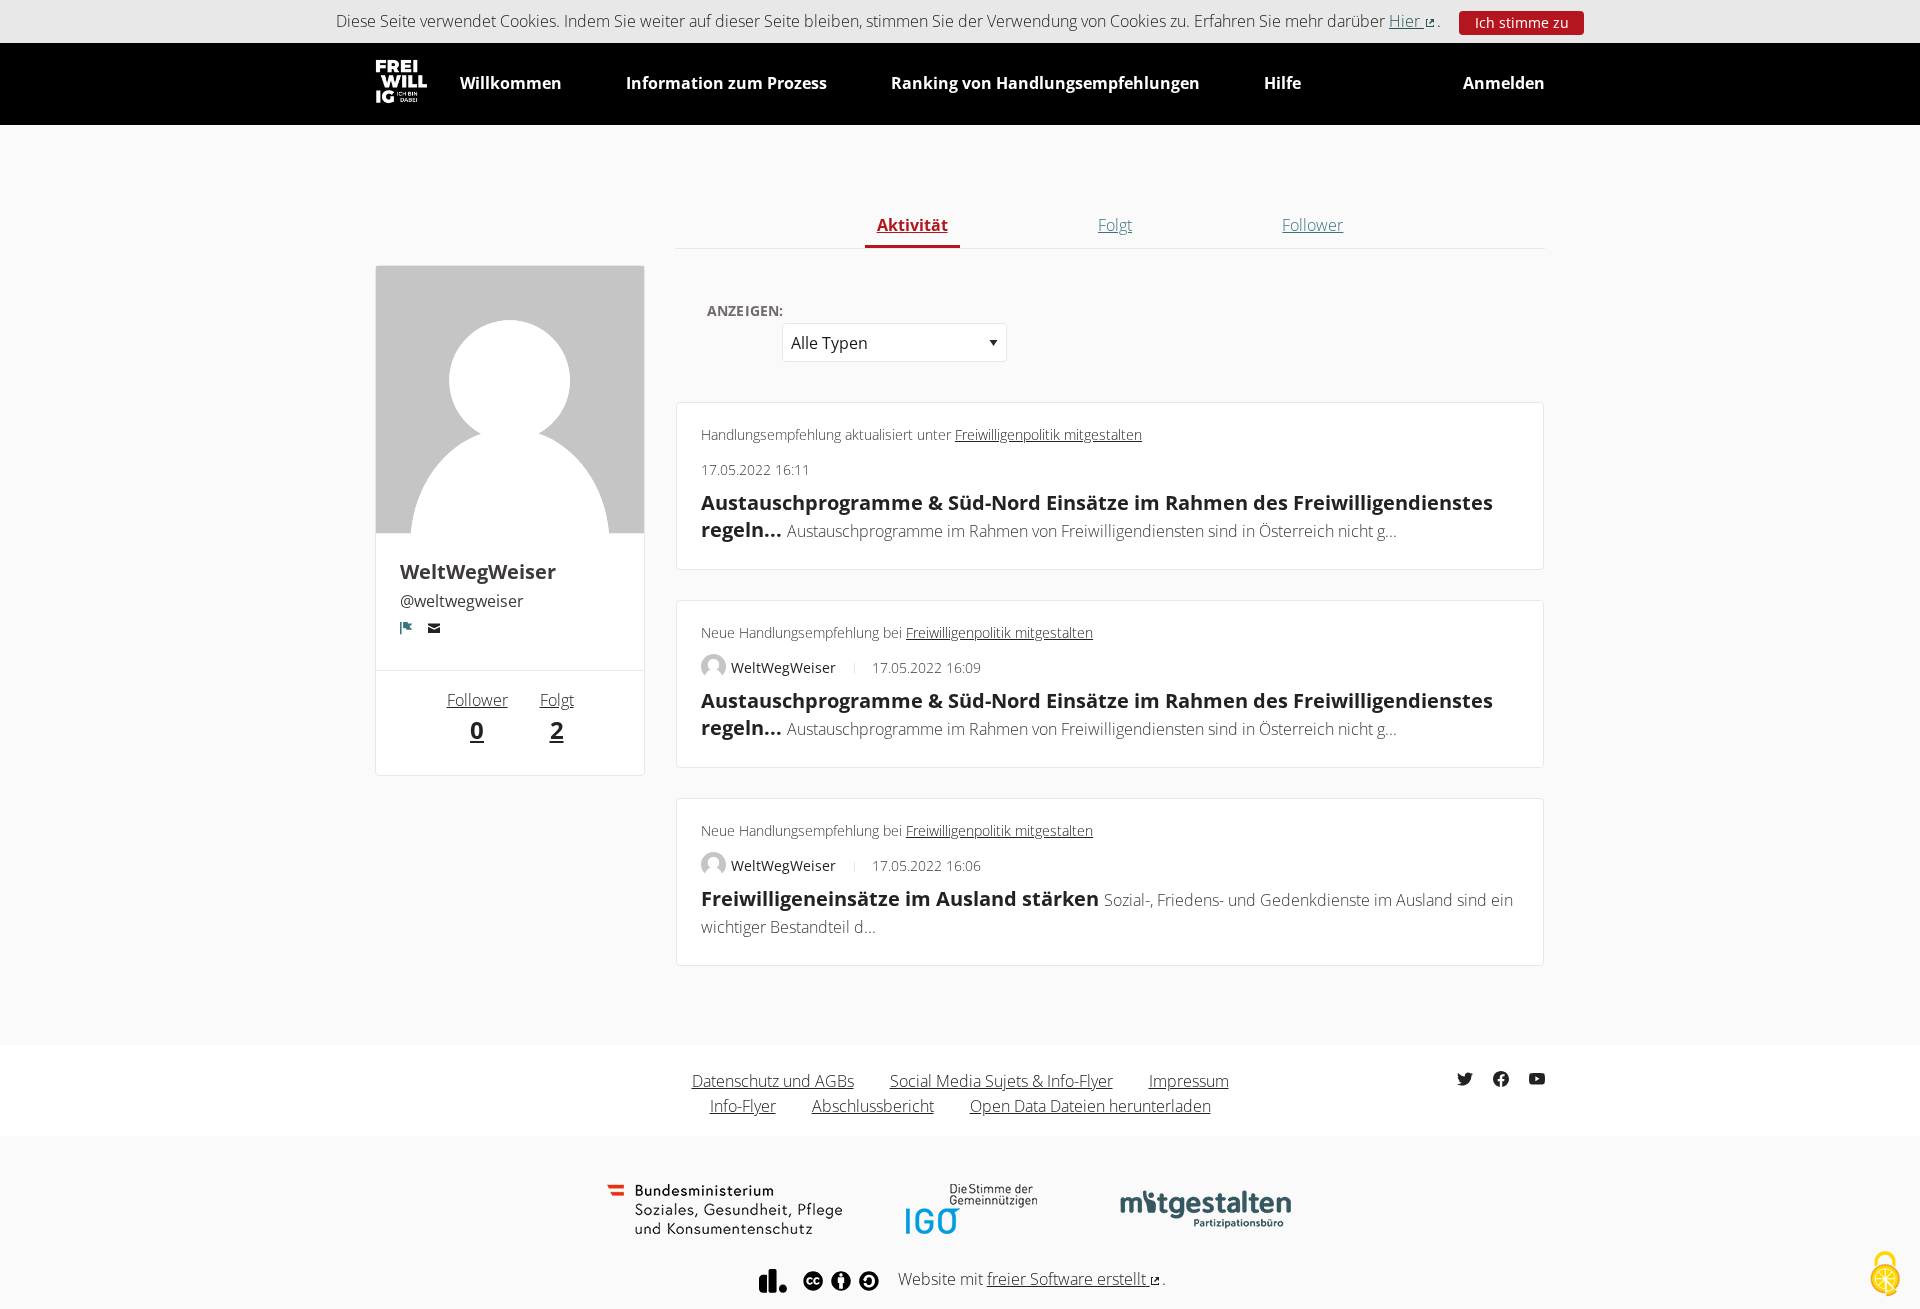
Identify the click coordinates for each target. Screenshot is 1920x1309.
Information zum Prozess (726, 83)
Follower (1312, 225)
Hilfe (1282, 83)
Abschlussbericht (873, 1106)
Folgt (1115, 225)
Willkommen (511, 83)
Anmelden (1504, 83)
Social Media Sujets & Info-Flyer (1001, 1081)
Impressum (1189, 1081)
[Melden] (406, 628)
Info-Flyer (743, 1106)
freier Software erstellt (1075, 1279)
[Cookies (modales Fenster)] (1885, 1275)
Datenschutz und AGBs (773, 1081)
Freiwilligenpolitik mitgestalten (1048, 434)
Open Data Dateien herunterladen (1090, 1106)
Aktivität (912, 225)
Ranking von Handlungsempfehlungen (1045, 83)
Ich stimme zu (1522, 22)
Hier (1413, 21)
